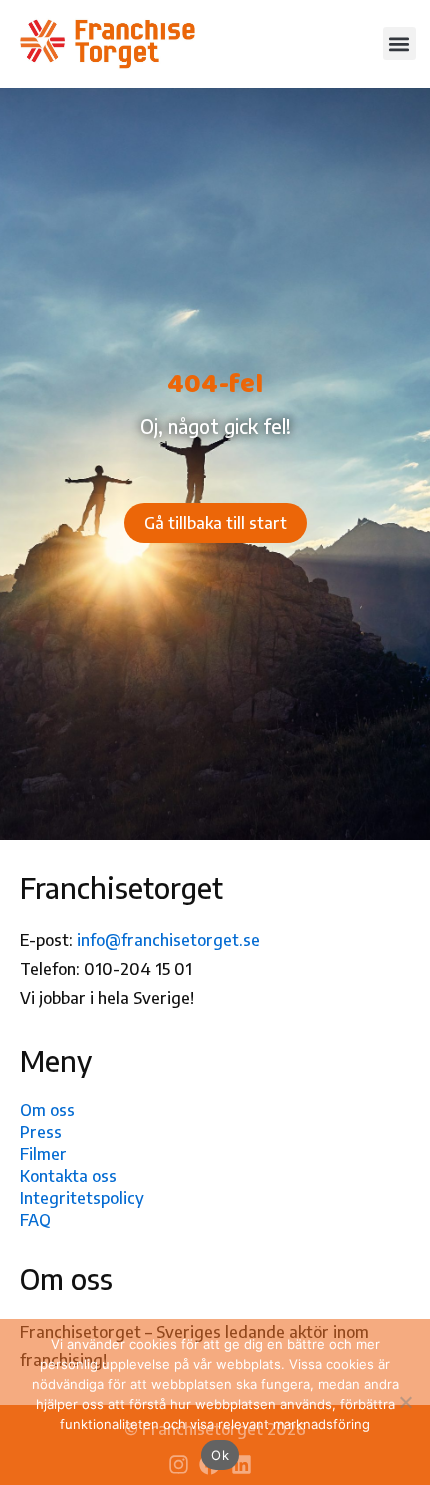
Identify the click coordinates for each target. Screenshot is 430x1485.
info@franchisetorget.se (168, 940)
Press (41, 1132)
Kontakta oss (68, 1176)
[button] (399, 43)
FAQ (35, 1220)
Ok (220, 1455)
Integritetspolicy (82, 1198)
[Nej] (405, 1402)
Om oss (47, 1110)
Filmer (43, 1154)
